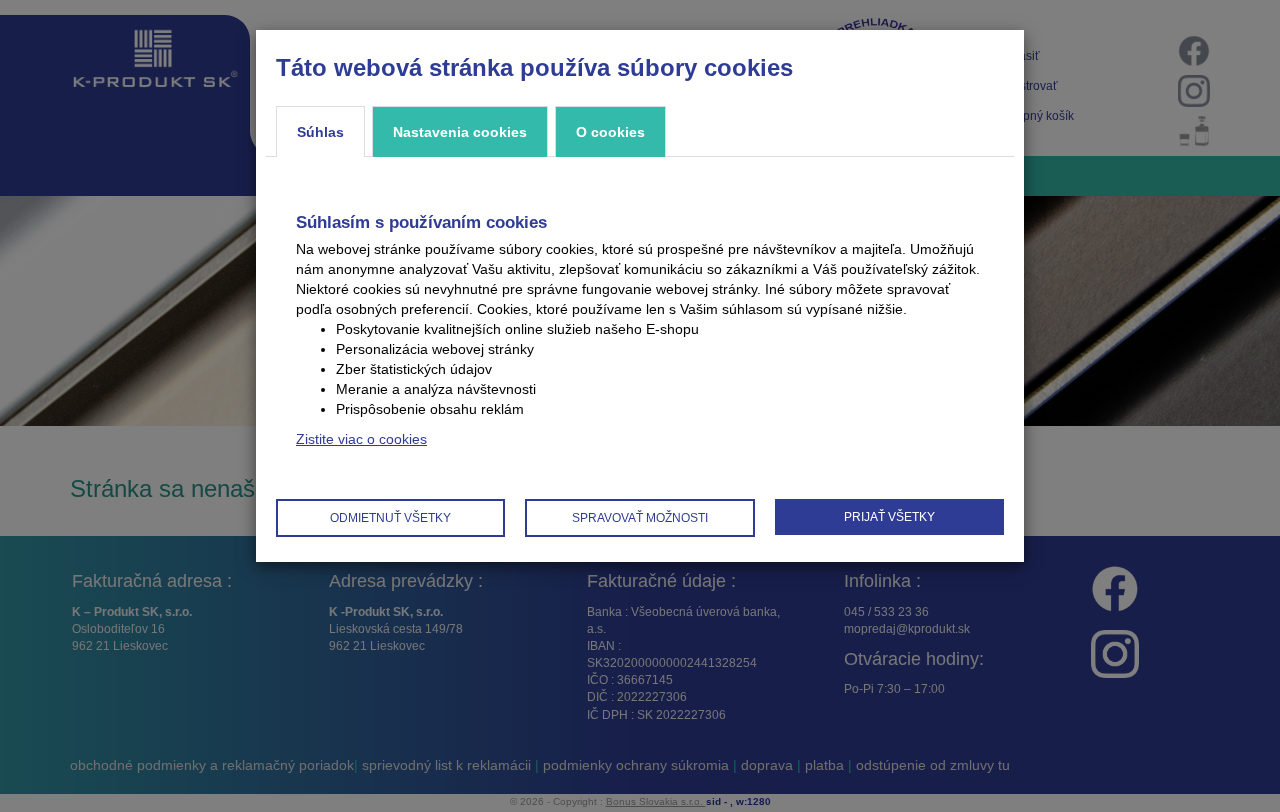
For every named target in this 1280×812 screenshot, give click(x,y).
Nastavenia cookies (460, 132)
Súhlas (320, 132)
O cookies (610, 132)
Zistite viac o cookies (361, 439)
